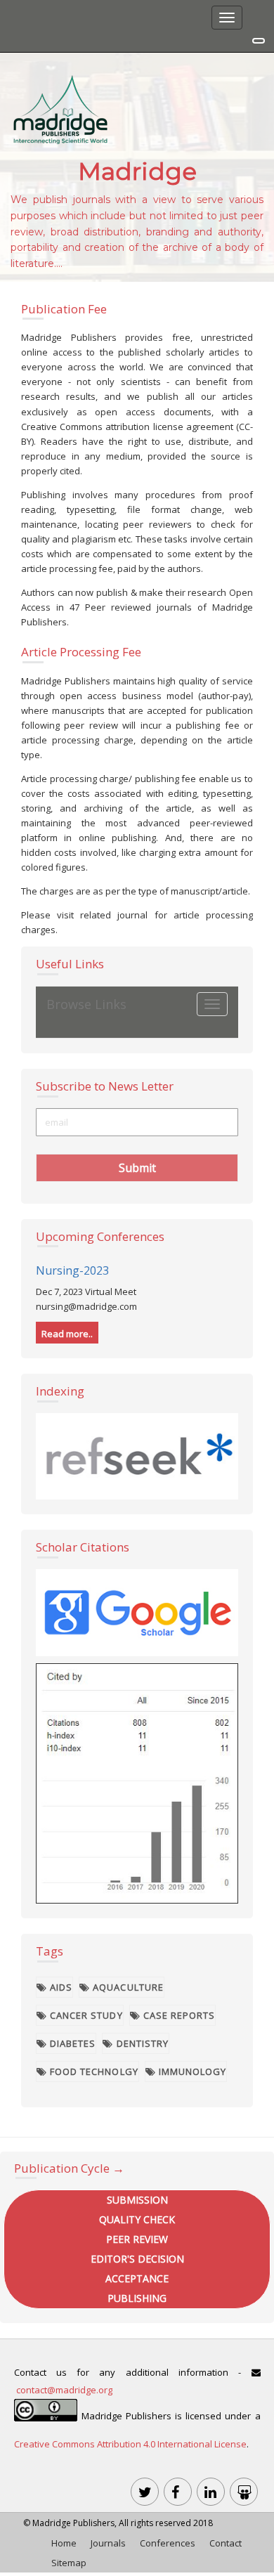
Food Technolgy (93, 2071)
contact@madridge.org (64, 2390)
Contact (226, 2543)
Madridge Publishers (73, 2523)
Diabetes (71, 2043)
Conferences (168, 2543)
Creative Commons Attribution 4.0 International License (130, 2444)
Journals (108, 2543)
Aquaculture (126, 1987)
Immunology (191, 2071)
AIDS (60, 1987)
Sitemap (69, 2563)
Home (64, 2543)
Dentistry (141, 2043)
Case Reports (178, 2015)
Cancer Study (85, 2015)
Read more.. (67, 1334)
